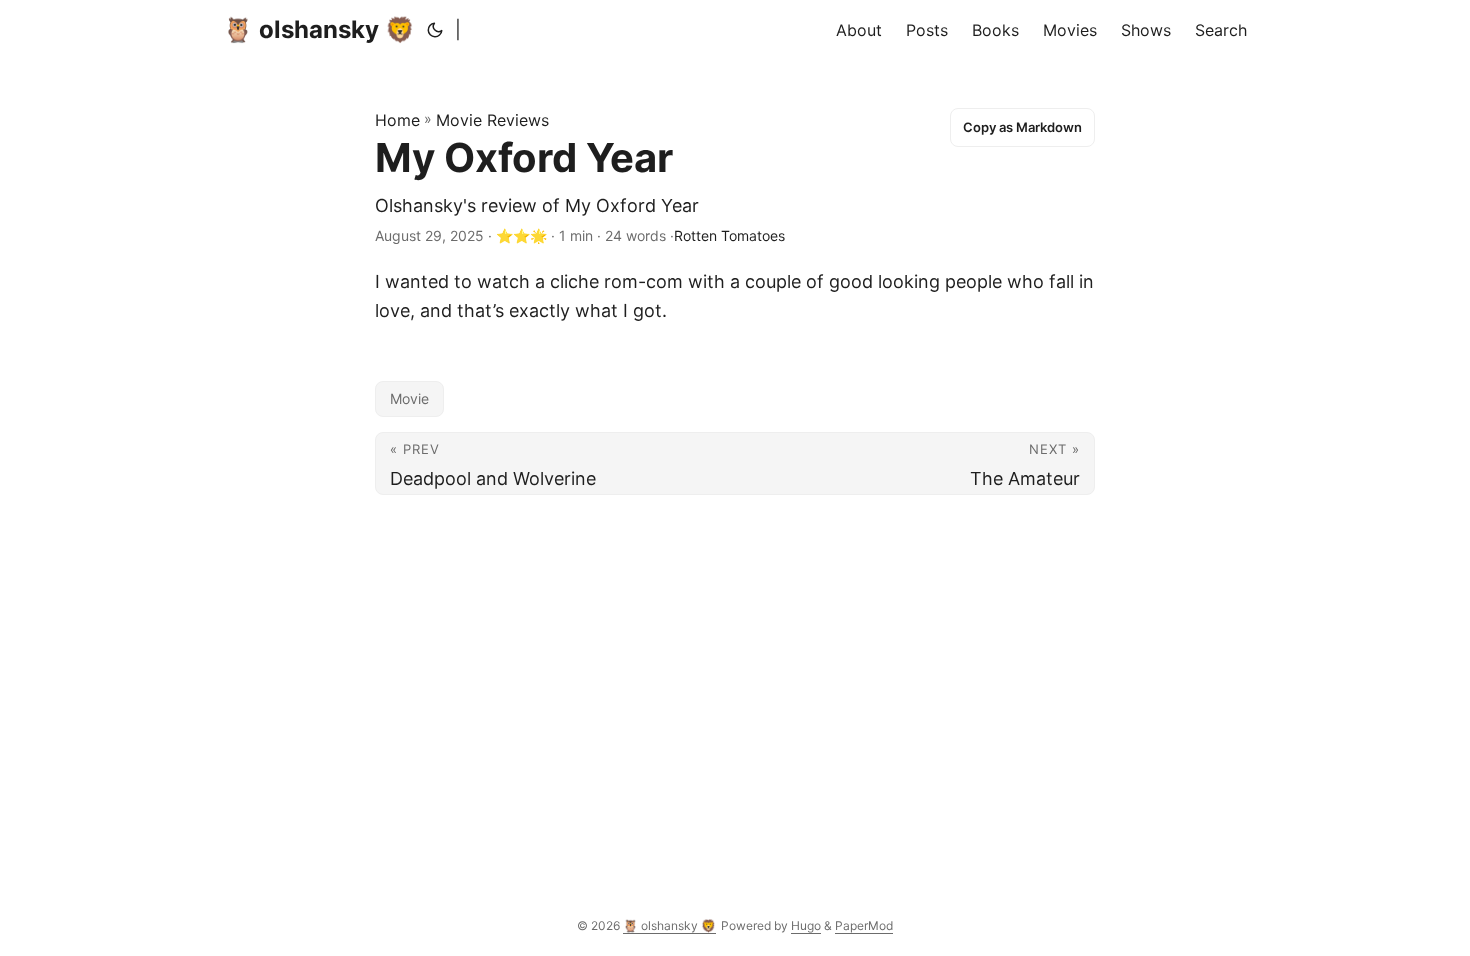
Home (397, 120)
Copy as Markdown (1022, 127)
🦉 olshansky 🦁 (319, 29)
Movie (409, 398)
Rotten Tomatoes (729, 235)
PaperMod (864, 925)
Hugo (806, 925)
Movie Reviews (492, 120)
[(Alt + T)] (435, 30)
